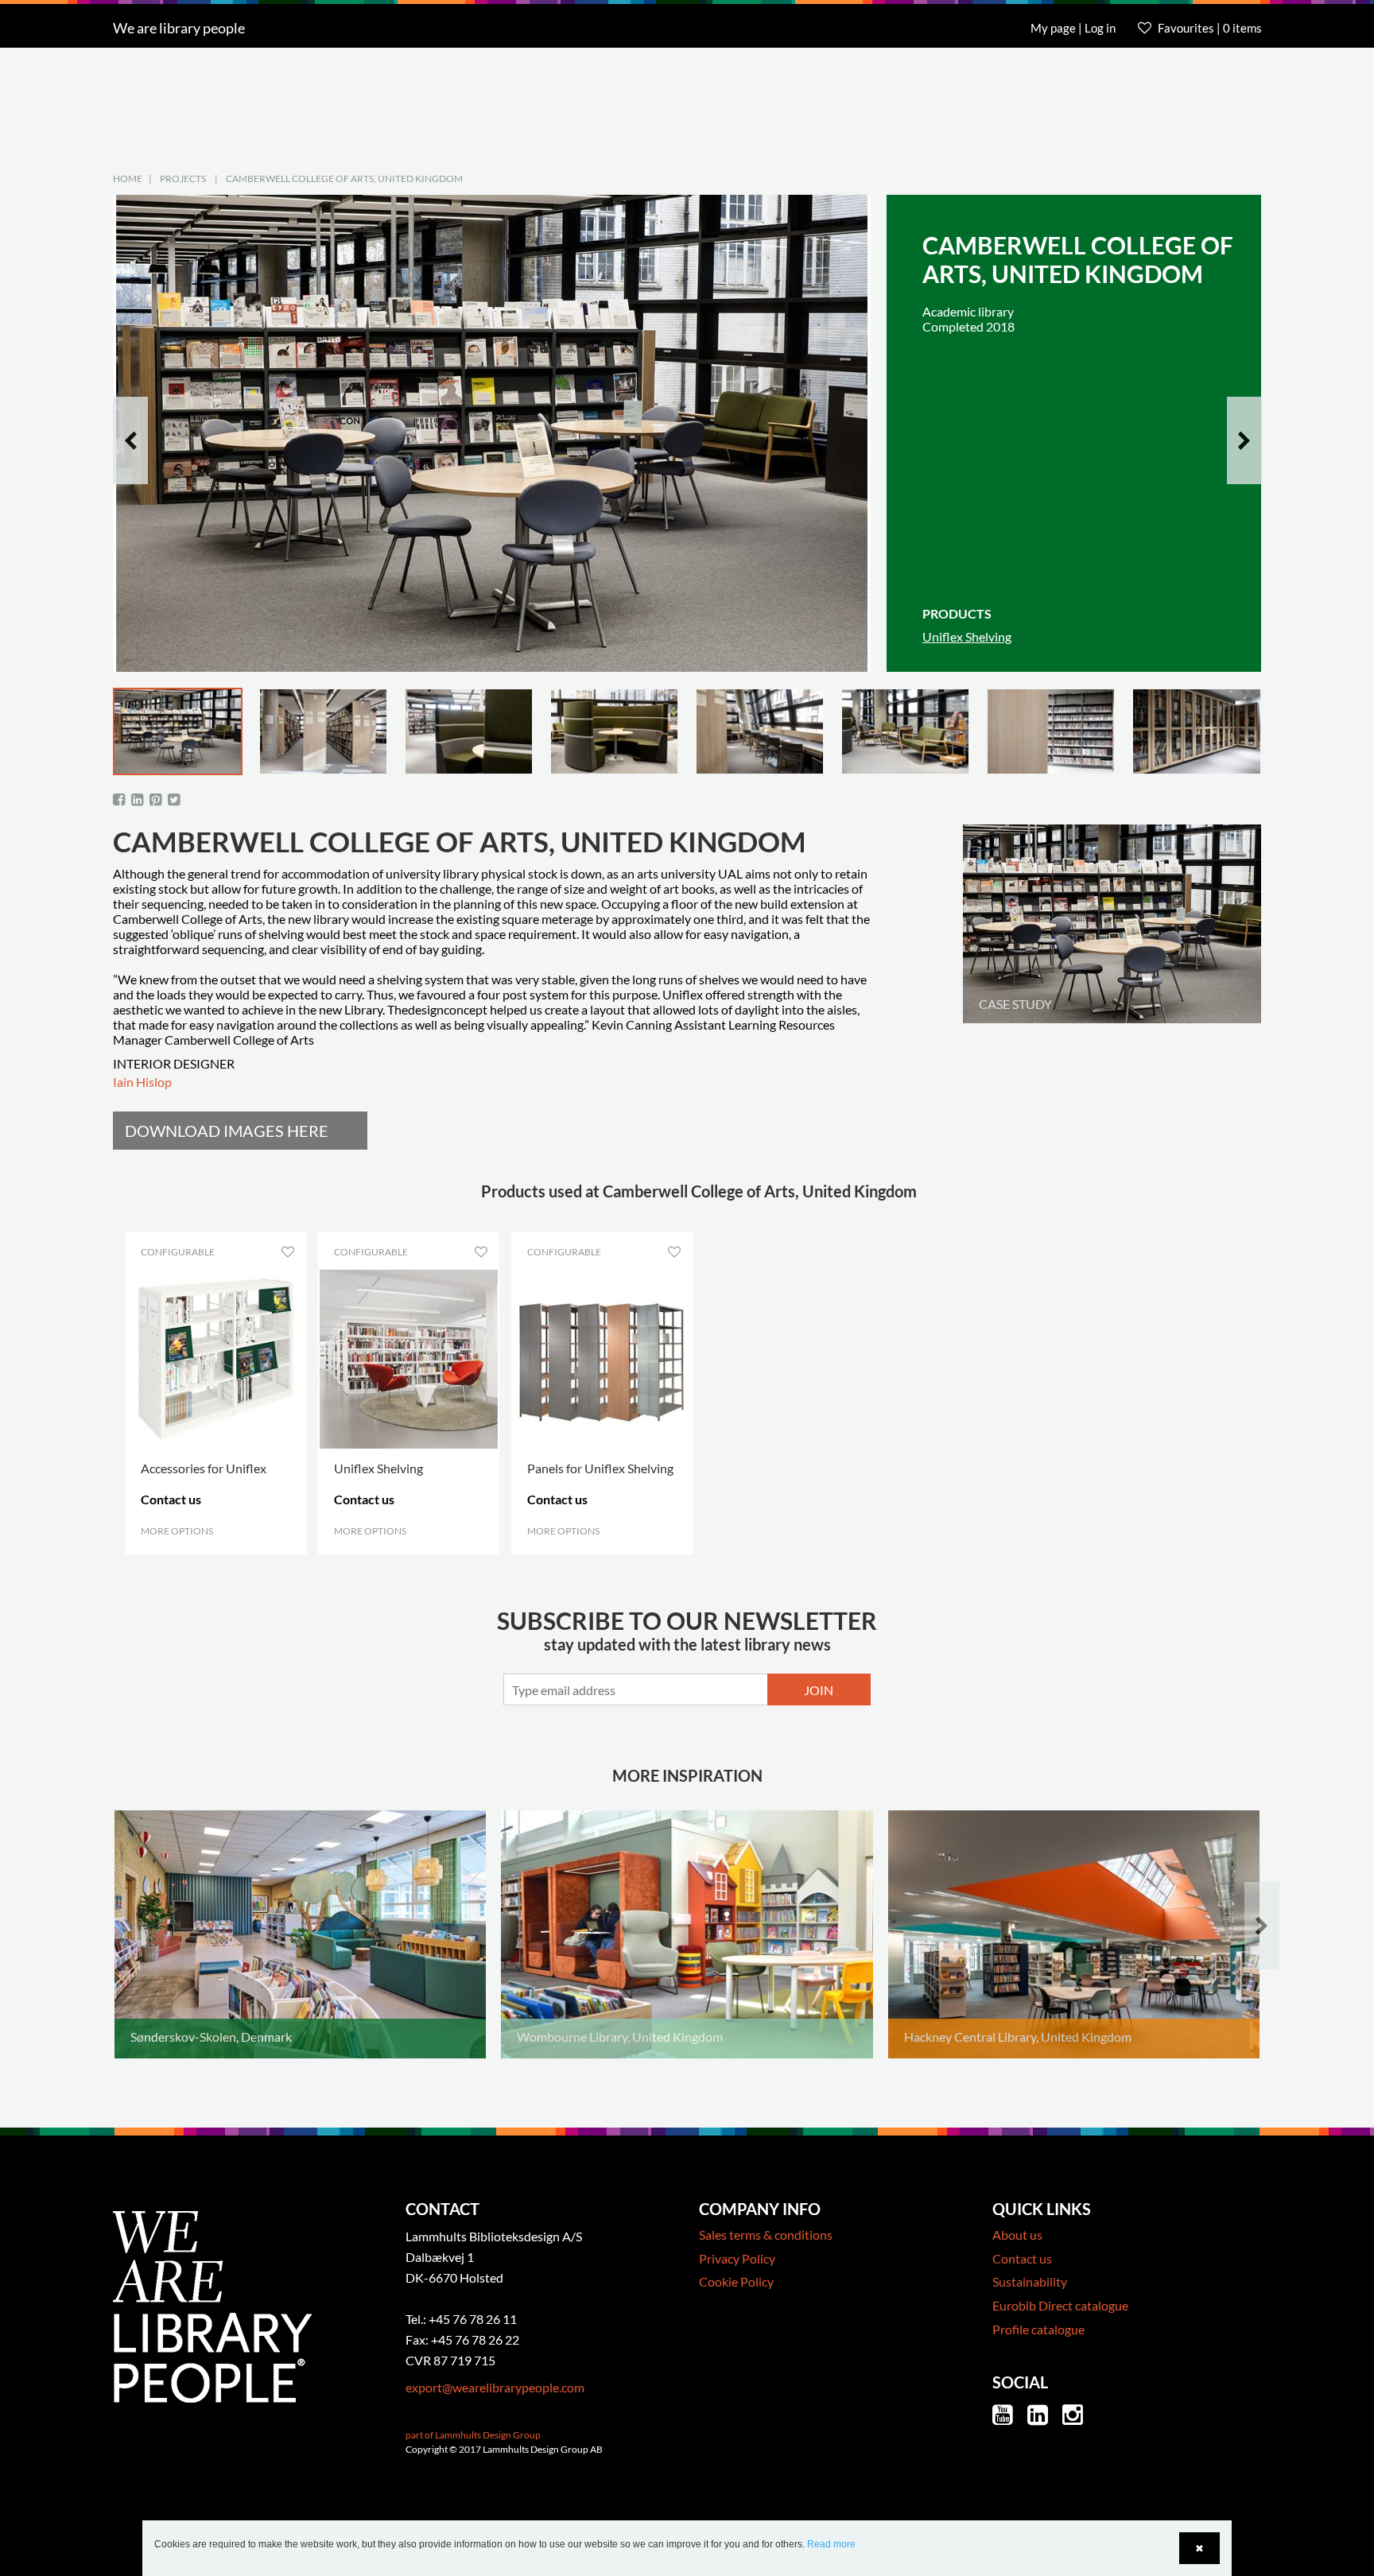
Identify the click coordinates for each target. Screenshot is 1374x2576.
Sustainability (1030, 2281)
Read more (831, 2544)
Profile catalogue (1038, 2329)
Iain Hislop (142, 1082)
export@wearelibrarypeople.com (495, 2387)
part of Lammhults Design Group (473, 2435)
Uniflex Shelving (967, 636)
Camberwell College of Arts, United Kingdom (344, 178)
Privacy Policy (737, 2258)
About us (1017, 2235)
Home (128, 178)
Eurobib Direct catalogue (1060, 2305)
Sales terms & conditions (766, 2235)
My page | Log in (1074, 28)
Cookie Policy (736, 2281)
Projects (183, 178)
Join (819, 1690)
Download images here (227, 1131)
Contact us (1022, 2258)
